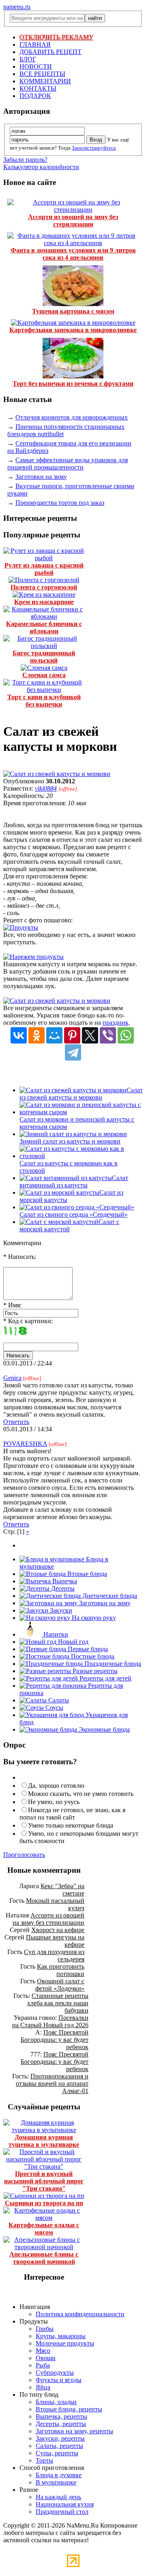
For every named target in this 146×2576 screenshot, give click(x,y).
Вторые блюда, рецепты (69, 2409)
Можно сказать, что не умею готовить (81, 1794)
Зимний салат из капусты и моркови (70, 1141)
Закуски (60, 1610)
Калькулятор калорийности (41, 167)
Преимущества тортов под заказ (60, 503)
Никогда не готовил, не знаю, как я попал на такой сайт (72, 1814)
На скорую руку (93, 1618)
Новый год (72, 1642)
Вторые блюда (86, 1574)
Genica (12, 1378)
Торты (44, 2460)
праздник (116, 1023)
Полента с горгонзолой (44, 587)
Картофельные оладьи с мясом (44, 2229)
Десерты (62, 1588)
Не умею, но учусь (54, 1802)
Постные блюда (92, 1656)
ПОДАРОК (35, 96)
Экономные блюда (103, 1729)
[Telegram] (73, 1052)
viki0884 (46, 788)
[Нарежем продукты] (33, 957)
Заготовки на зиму (41, 477)
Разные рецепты (94, 1671)
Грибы (45, 2329)
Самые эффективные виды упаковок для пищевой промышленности (68, 464)
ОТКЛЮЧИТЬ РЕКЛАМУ (56, 37)
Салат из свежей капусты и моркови (81, 1094)
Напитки (55, 1634)
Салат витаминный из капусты (74, 1181)
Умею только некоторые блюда (71, 1825)
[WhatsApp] (126, 1035)
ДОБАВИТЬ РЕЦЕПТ (50, 52)
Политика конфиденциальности (80, 2314)
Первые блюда (87, 1649)
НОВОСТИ (36, 66)
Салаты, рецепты (59, 2446)
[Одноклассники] (36, 1035)
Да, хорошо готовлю (56, 1786)
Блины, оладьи (56, 2402)
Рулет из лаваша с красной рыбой (44, 569)
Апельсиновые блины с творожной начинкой (44, 2258)
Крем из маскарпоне (44, 602)
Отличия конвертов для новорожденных (72, 417)
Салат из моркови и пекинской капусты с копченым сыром (77, 1123)
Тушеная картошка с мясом (73, 311)
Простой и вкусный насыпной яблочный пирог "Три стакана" (44, 2181)
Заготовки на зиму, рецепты (74, 2431)
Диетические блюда (109, 1596)
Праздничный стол (62, 2512)
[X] (90, 1035)
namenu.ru (17, 7)
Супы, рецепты (57, 2453)
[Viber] (108, 1035)
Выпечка (64, 1581)
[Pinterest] (72, 1035)
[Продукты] (21, 927)
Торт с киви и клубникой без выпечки (44, 701)
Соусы (54, 1708)
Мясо (43, 2351)
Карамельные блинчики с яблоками (44, 627)
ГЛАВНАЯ (35, 45)
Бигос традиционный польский (44, 657)
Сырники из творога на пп (44, 2203)
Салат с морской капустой (69, 1225)
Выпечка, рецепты (61, 2416)
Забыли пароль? (25, 160)
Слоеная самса (44, 675)
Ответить (16, 1422)
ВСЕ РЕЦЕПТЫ (42, 74)
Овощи (46, 2358)
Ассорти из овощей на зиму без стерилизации (73, 221)
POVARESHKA (25, 1444)
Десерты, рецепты (61, 2424)
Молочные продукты (65, 2343)
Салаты (58, 1700)
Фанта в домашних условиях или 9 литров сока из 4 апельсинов (73, 254)
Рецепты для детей (105, 1678)
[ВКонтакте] (19, 1035)
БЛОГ (28, 59)
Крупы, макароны (61, 2336)
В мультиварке (56, 2482)
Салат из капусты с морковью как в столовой (69, 1167)
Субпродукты (55, 2373)
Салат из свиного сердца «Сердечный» (74, 1214)
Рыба (43, 2365)
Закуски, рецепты (60, 2438)
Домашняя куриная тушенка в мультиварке (44, 2141)
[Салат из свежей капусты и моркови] (57, 774)
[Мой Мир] (54, 1035)
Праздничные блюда (112, 1664)
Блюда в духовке (59, 2475)
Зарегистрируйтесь (94, 148)
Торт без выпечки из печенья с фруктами (73, 384)
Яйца (43, 2387)
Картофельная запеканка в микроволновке (73, 330)
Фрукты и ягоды (59, 2380)
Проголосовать (24, 1855)
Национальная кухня (65, 2504)
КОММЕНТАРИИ (45, 81)
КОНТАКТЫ (38, 88)
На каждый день (58, 2497)
